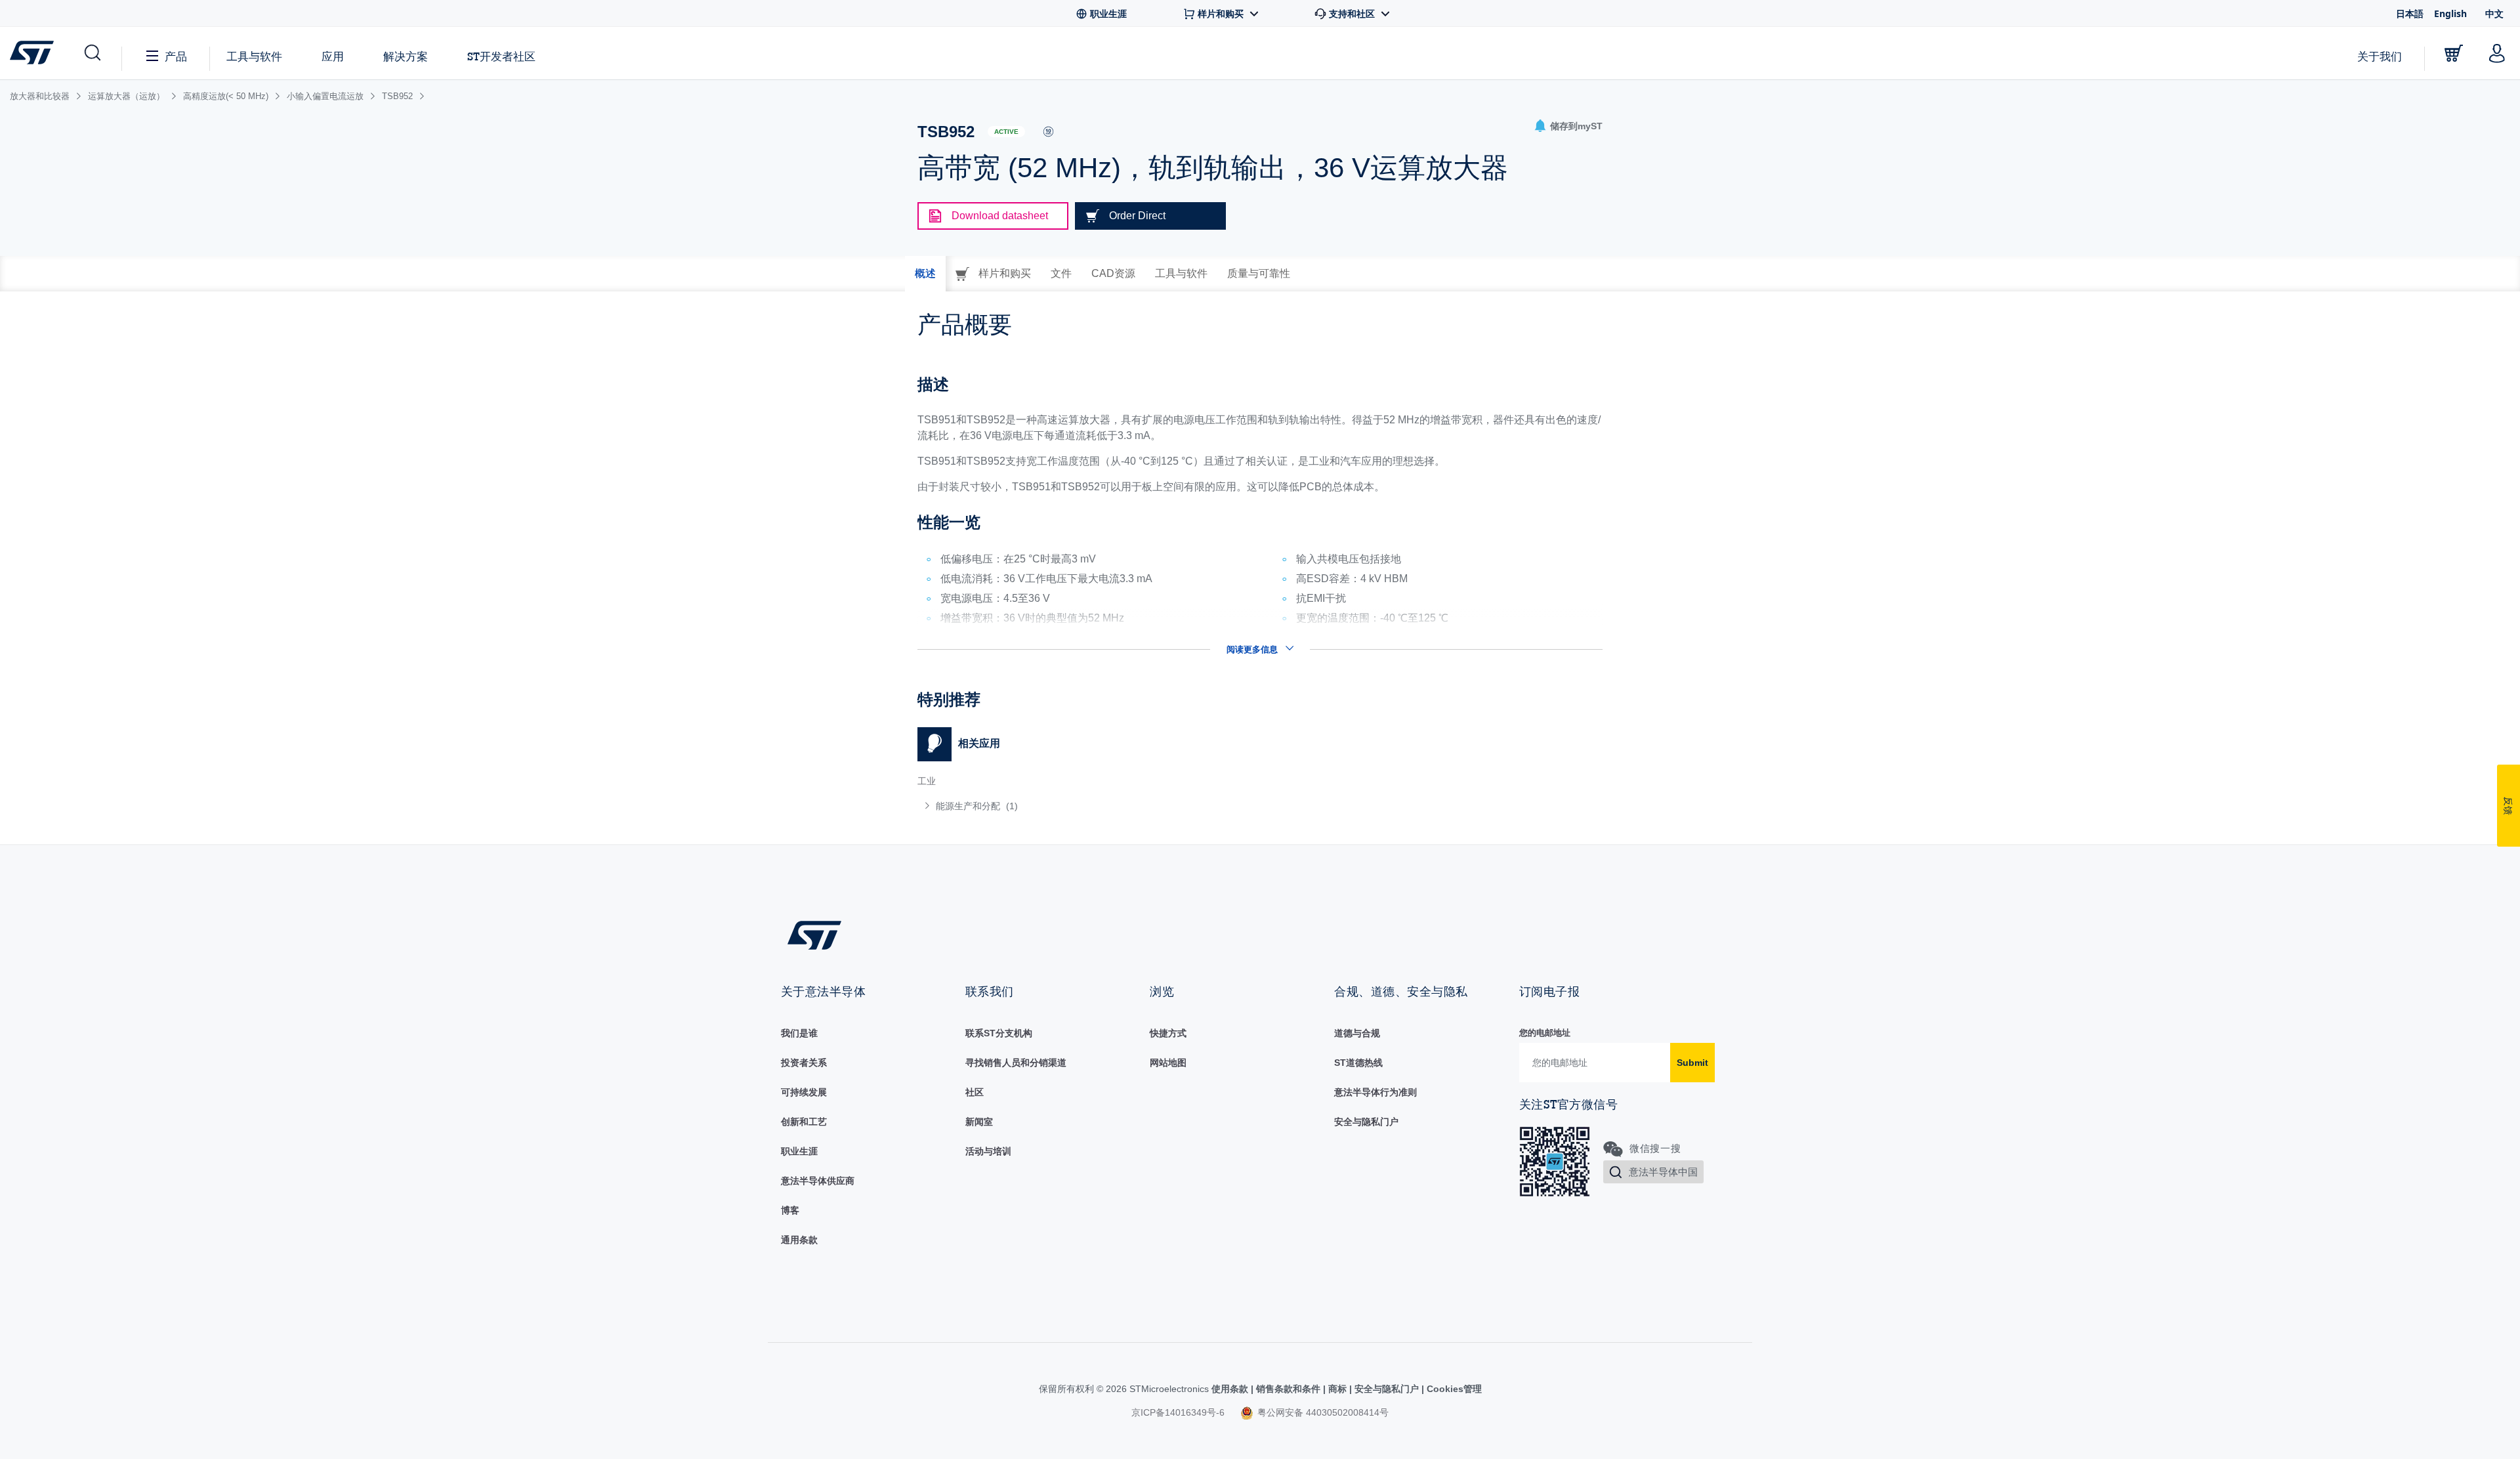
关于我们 (2380, 56)
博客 (790, 1210)
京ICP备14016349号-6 (1178, 1412)
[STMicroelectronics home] (34, 53)
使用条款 (1231, 1389)
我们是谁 (799, 1033)
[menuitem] (1082, 806)
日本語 (2410, 13)
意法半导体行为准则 (1375, 1092)
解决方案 (406, 56)
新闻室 (979, 1122)
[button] (92, 53)
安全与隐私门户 (1366, 1122)
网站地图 (1168, 1063)
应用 (333, 56)
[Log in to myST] (2497, 53)
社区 (975, 1092)
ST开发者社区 (501, 56)
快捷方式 (1168, 1033)
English (2450, 13)
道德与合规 (1357, 1033)
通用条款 (799, 1240)
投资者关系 (804, 1063)
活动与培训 (988, 1151)
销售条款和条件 (1288, 1389)
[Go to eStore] (2454, 53)
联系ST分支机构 (999, 1033)
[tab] (925, 274)
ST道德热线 (1358, 1063)
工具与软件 (254, 56)
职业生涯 (799, 1151)
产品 (176, 56)
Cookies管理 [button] (1453, 1389)
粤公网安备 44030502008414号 (1322, 1412)
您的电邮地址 (1545, 1033)
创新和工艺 (804, 1122)
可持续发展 (804, 1092)
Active (1006, 132)
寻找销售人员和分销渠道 (1016, 1063)
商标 (1337, 1389)
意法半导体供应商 (818, 1181)
